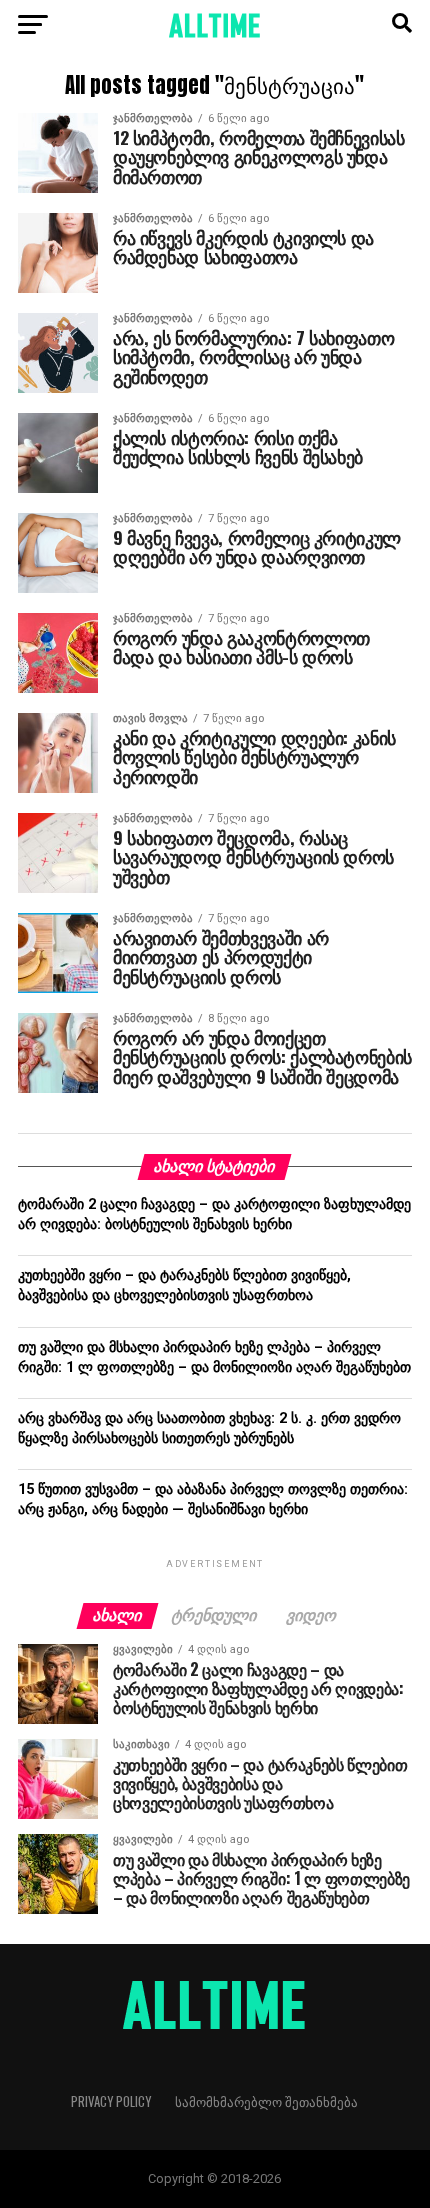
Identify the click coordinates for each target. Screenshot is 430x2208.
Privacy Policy (111, 2101)
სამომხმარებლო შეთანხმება (266, 2101)
